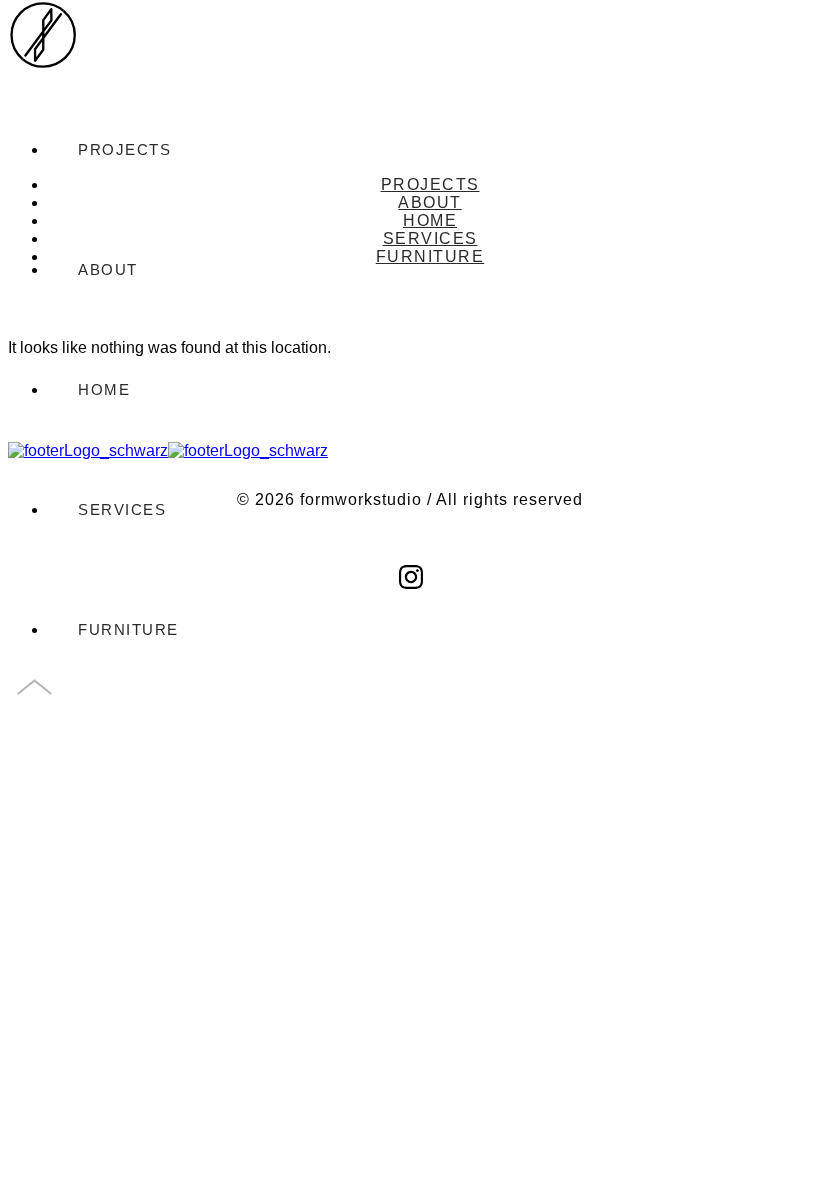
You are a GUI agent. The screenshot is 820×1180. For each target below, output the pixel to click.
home (104, 389)
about (430, 202)
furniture (128, 629)
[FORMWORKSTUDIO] (43, 52)
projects (430, 184)
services (122, 509)
